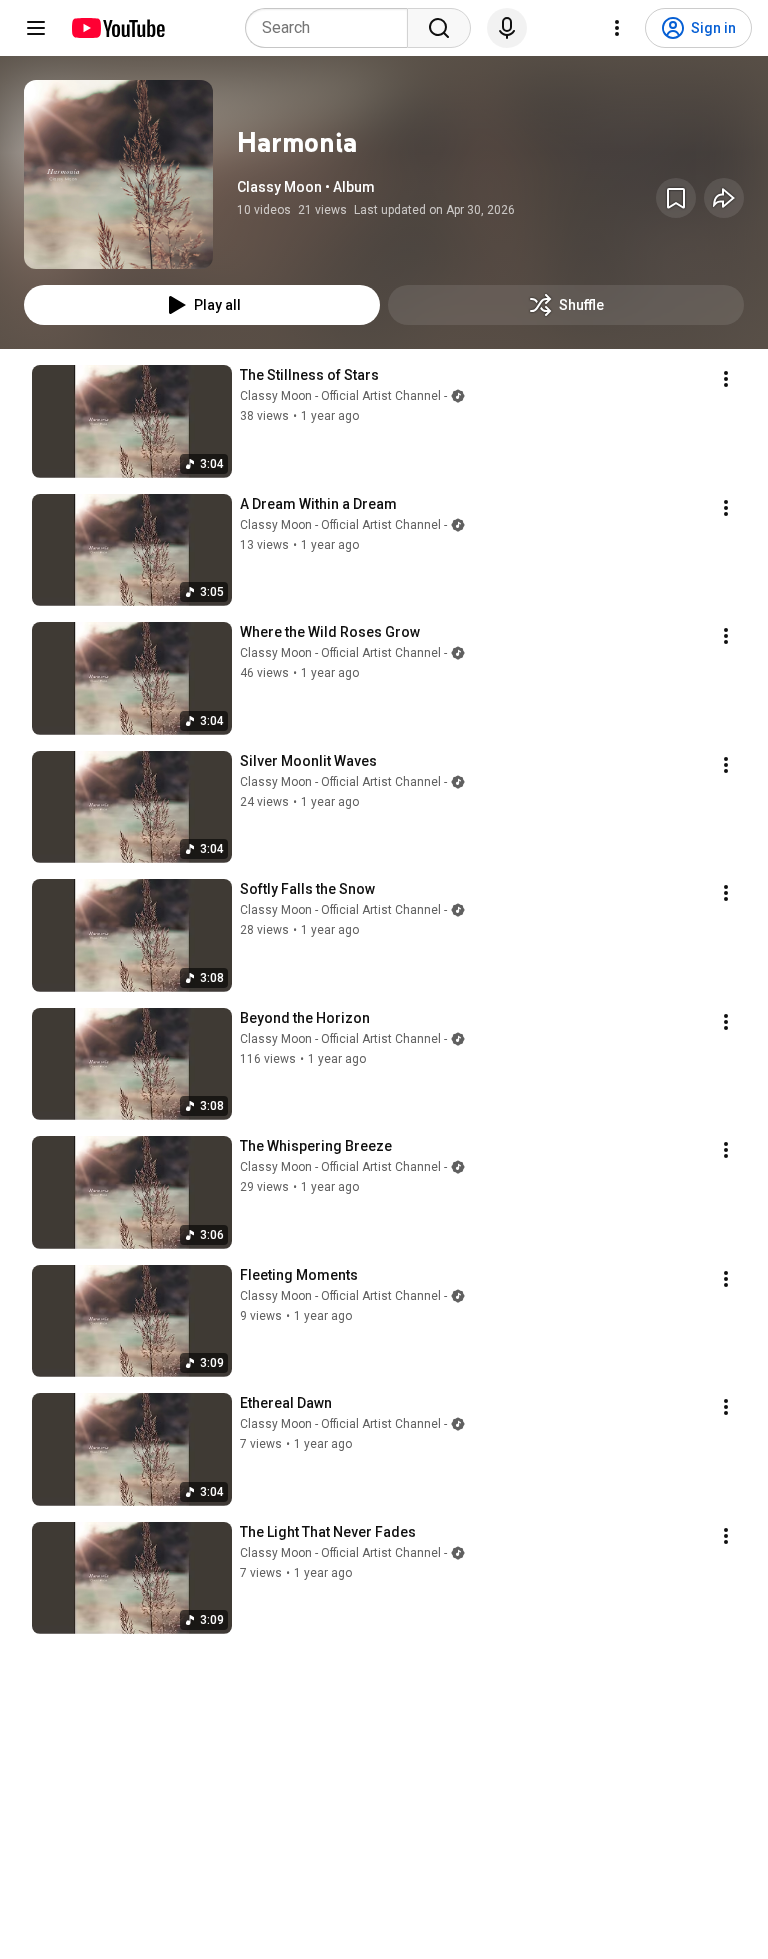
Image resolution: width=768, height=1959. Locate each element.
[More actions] (726, 379)
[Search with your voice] (507, 28)
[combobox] (332, 28)
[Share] (724, 198)
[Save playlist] (676, 198)
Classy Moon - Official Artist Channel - (343, 396)
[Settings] (617, 28)
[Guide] (36, 28)
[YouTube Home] (117, 28)
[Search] (439, 28)
